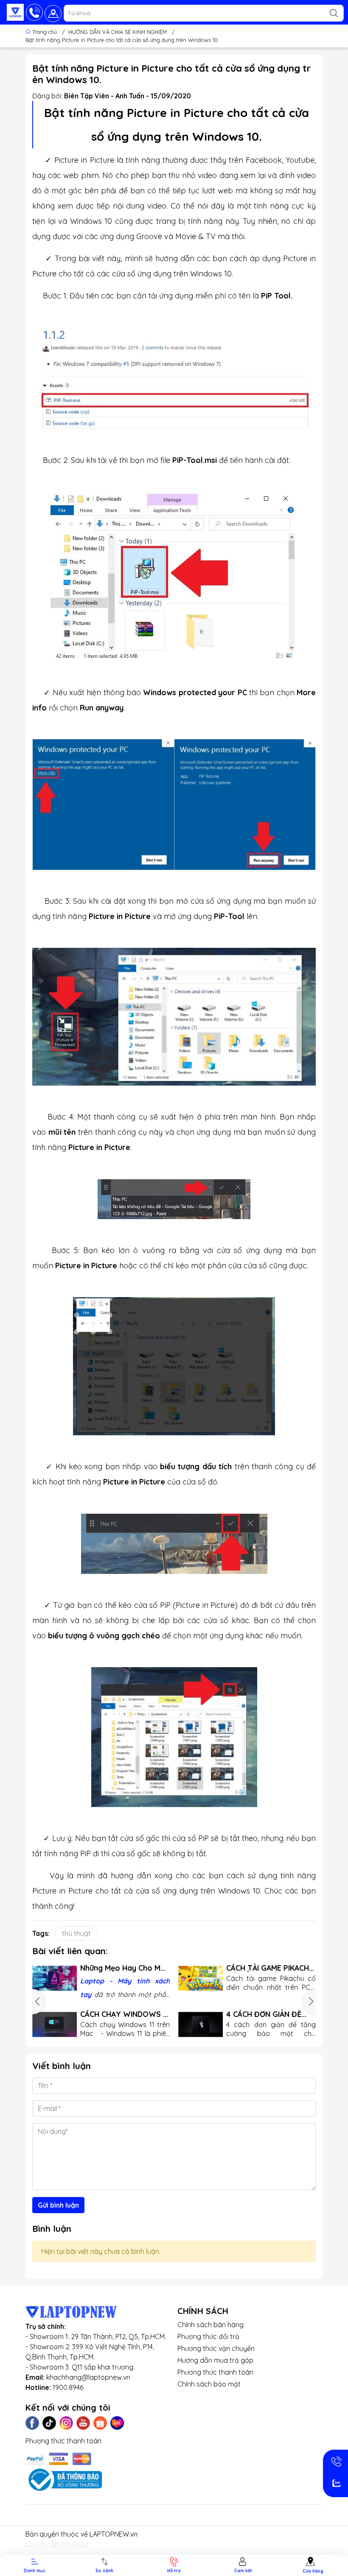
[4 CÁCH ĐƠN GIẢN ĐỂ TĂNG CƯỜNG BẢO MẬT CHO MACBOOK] (201, 2025)
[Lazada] (117, 2423)
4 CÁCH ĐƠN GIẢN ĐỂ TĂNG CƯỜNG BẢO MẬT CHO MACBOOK (268, 2014)
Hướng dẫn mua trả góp (215, 2360)
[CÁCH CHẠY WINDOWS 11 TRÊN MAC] (55, 2025)
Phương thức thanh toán (215, 2372)
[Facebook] (32, 2423)
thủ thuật (76, 1933)
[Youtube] (83, 2423)
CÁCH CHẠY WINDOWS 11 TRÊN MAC (125, 2014)
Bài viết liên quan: (70, 1951)
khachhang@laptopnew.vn (88, 2377)
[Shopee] (100, 2423)
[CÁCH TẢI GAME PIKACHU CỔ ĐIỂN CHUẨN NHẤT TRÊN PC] (201, 1978)
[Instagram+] (66, 2423)
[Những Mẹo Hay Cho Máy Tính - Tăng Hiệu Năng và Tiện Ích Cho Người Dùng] (55, 1978)
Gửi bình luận (58, 2205)
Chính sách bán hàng (210, 2325)
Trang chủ (45, 32)
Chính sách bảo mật (209, 2384)
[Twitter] (49, 2423)
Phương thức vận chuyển (216, 2348)
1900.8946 (68, 2387)
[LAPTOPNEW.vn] (15, 12)
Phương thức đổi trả (208, 2337)
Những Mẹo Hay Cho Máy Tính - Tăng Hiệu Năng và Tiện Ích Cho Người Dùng (125, 1968)
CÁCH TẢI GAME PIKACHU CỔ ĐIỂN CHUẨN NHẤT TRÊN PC (270, 1968)
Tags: (41, 1933)
